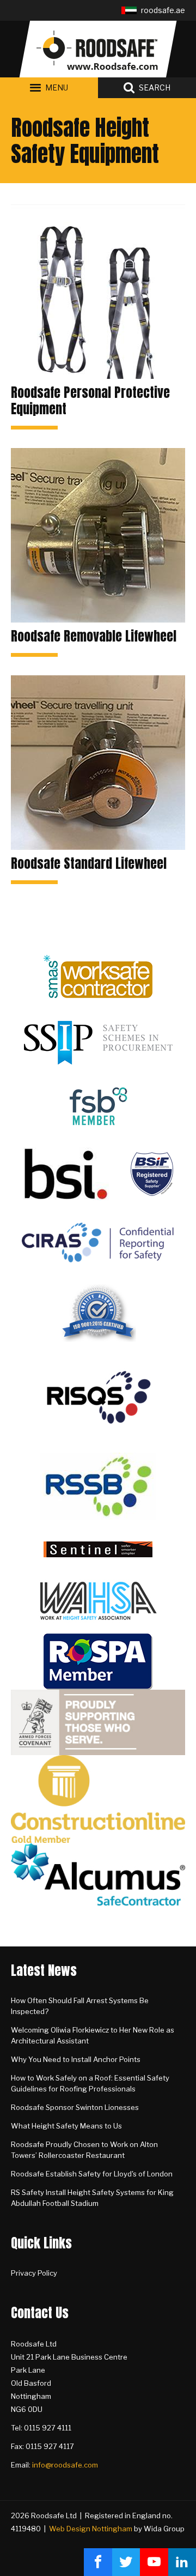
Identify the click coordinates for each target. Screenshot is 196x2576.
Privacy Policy (34, 2273)
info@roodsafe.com (65, 2465)
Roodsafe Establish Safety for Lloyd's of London (92, 2174)
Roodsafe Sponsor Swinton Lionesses (75, 2107)
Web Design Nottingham (91, 2529)
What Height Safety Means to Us (66, 2126)
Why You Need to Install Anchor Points (76, 2059)
